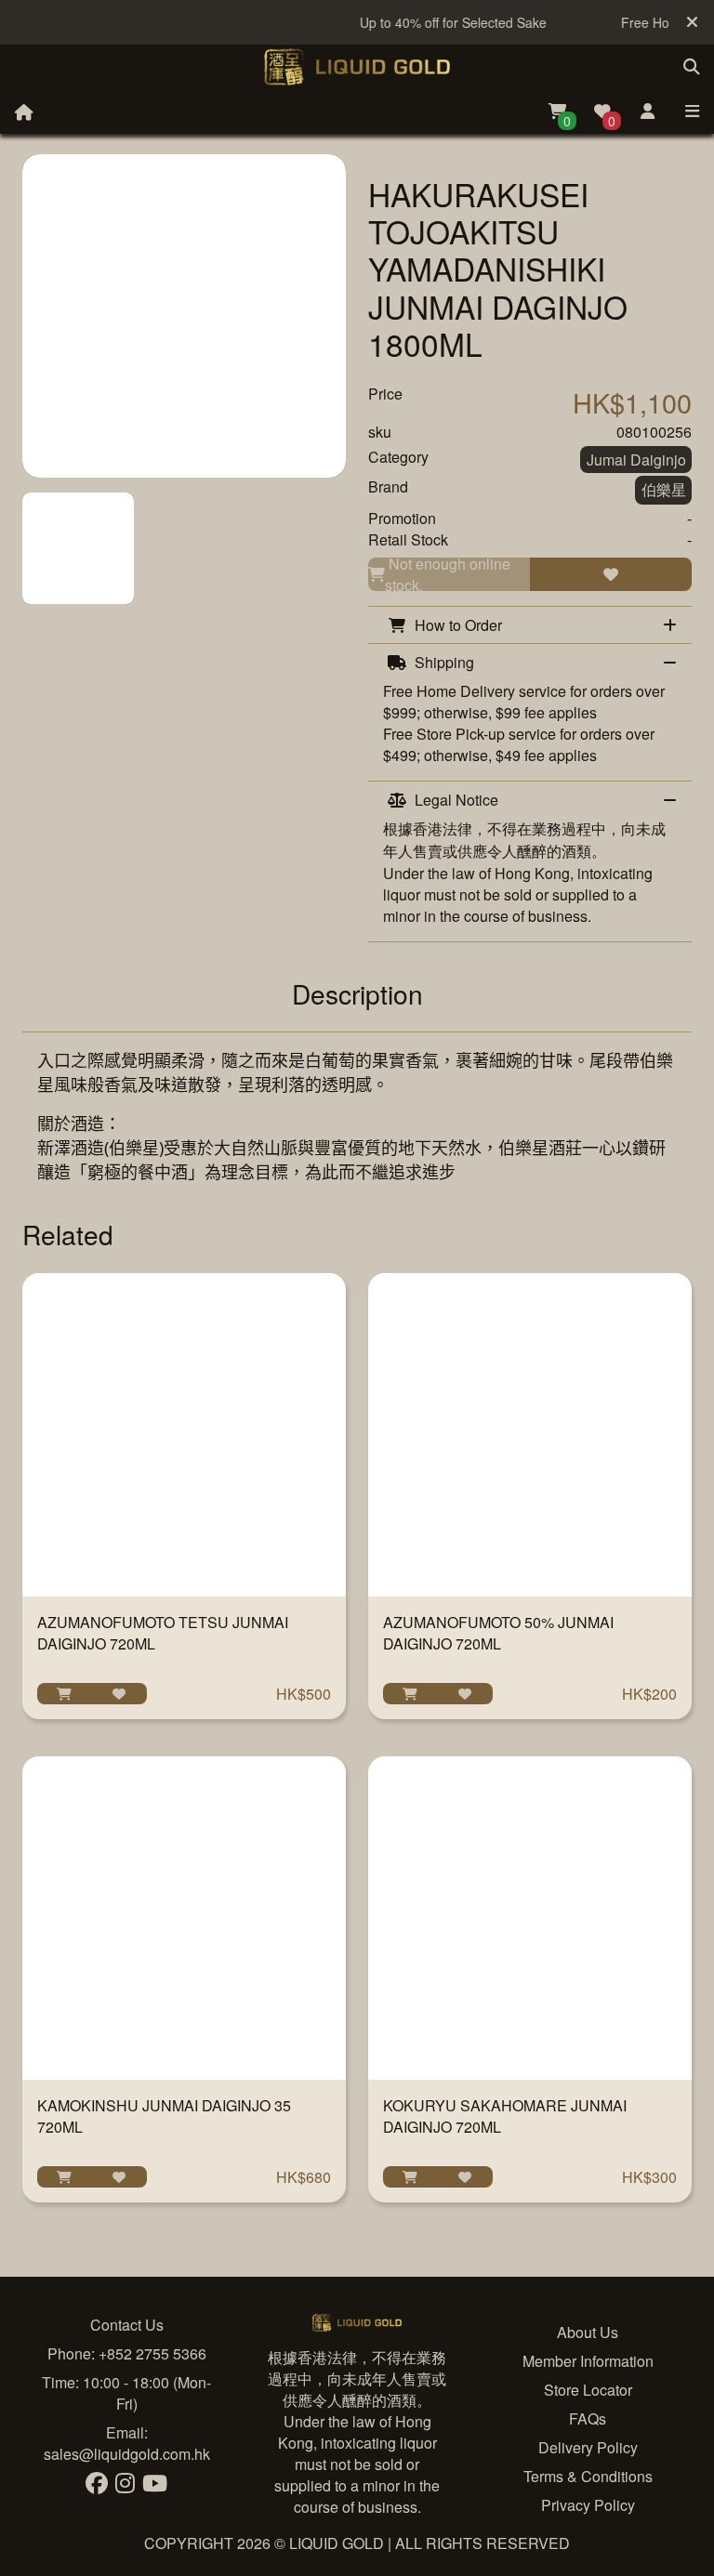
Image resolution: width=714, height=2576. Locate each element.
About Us (588, 2332)
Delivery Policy (588, 2447)
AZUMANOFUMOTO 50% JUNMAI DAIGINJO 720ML (498, 1633)
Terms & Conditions (588, 2476)
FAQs (588, 2418)
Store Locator (588, 2390)
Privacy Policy (588, 2505)
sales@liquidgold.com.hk (127, 2454)
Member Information (588, 2361)
